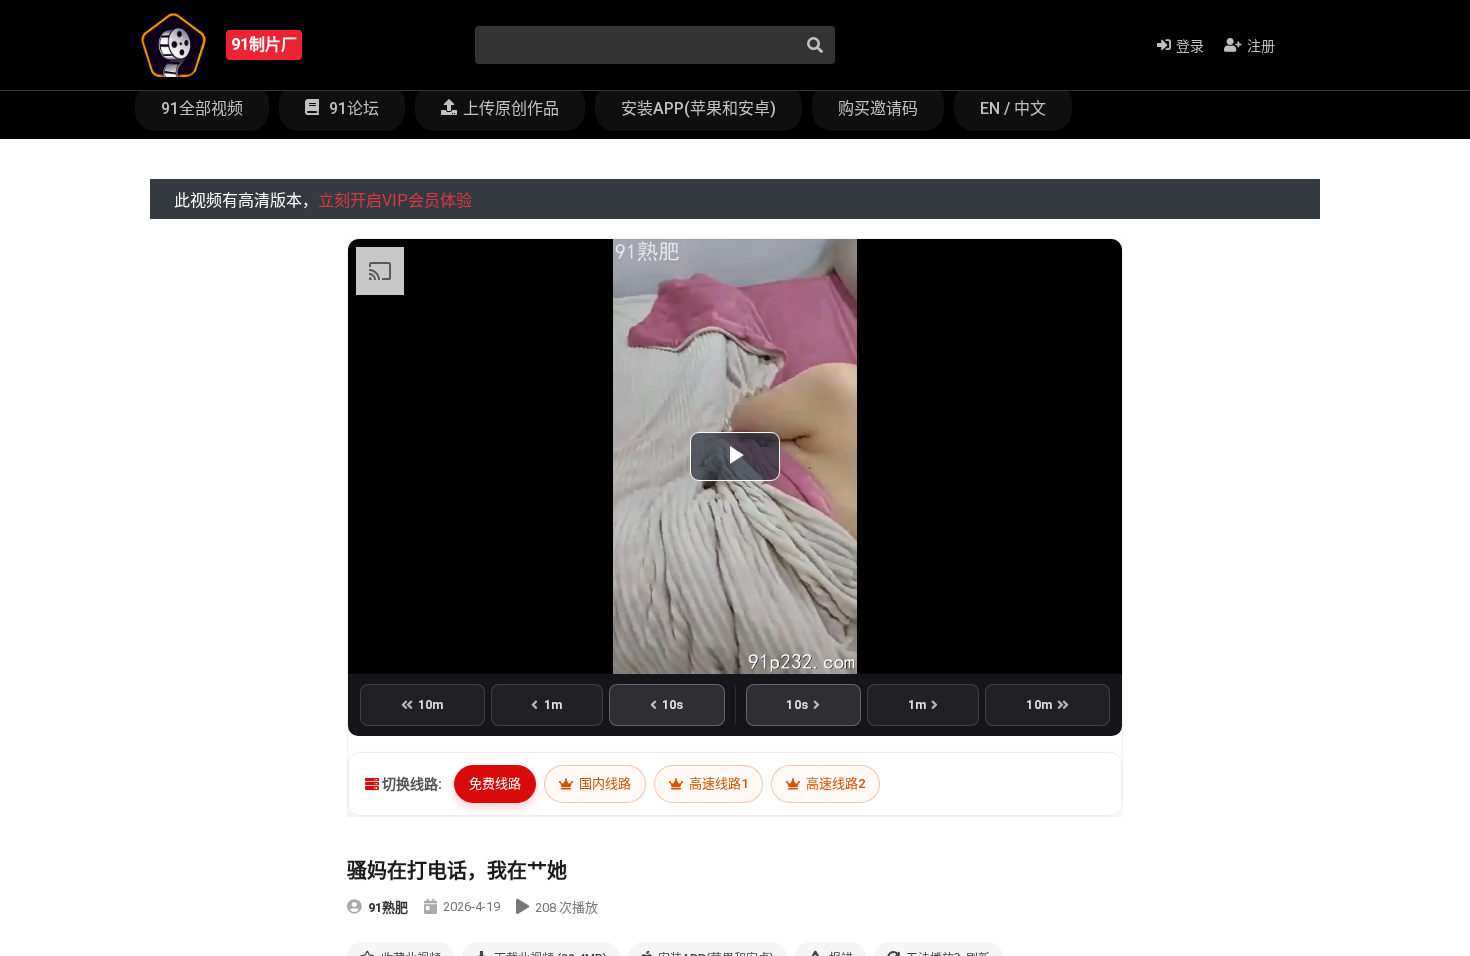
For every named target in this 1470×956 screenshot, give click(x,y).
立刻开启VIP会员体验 (395, 200)
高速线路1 (717, 783)
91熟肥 (388, 907)
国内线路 (603, 783)
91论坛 (352, 108)
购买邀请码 (878, 108)
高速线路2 (834, 783)
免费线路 (495, 783)
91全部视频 (202, 108)
